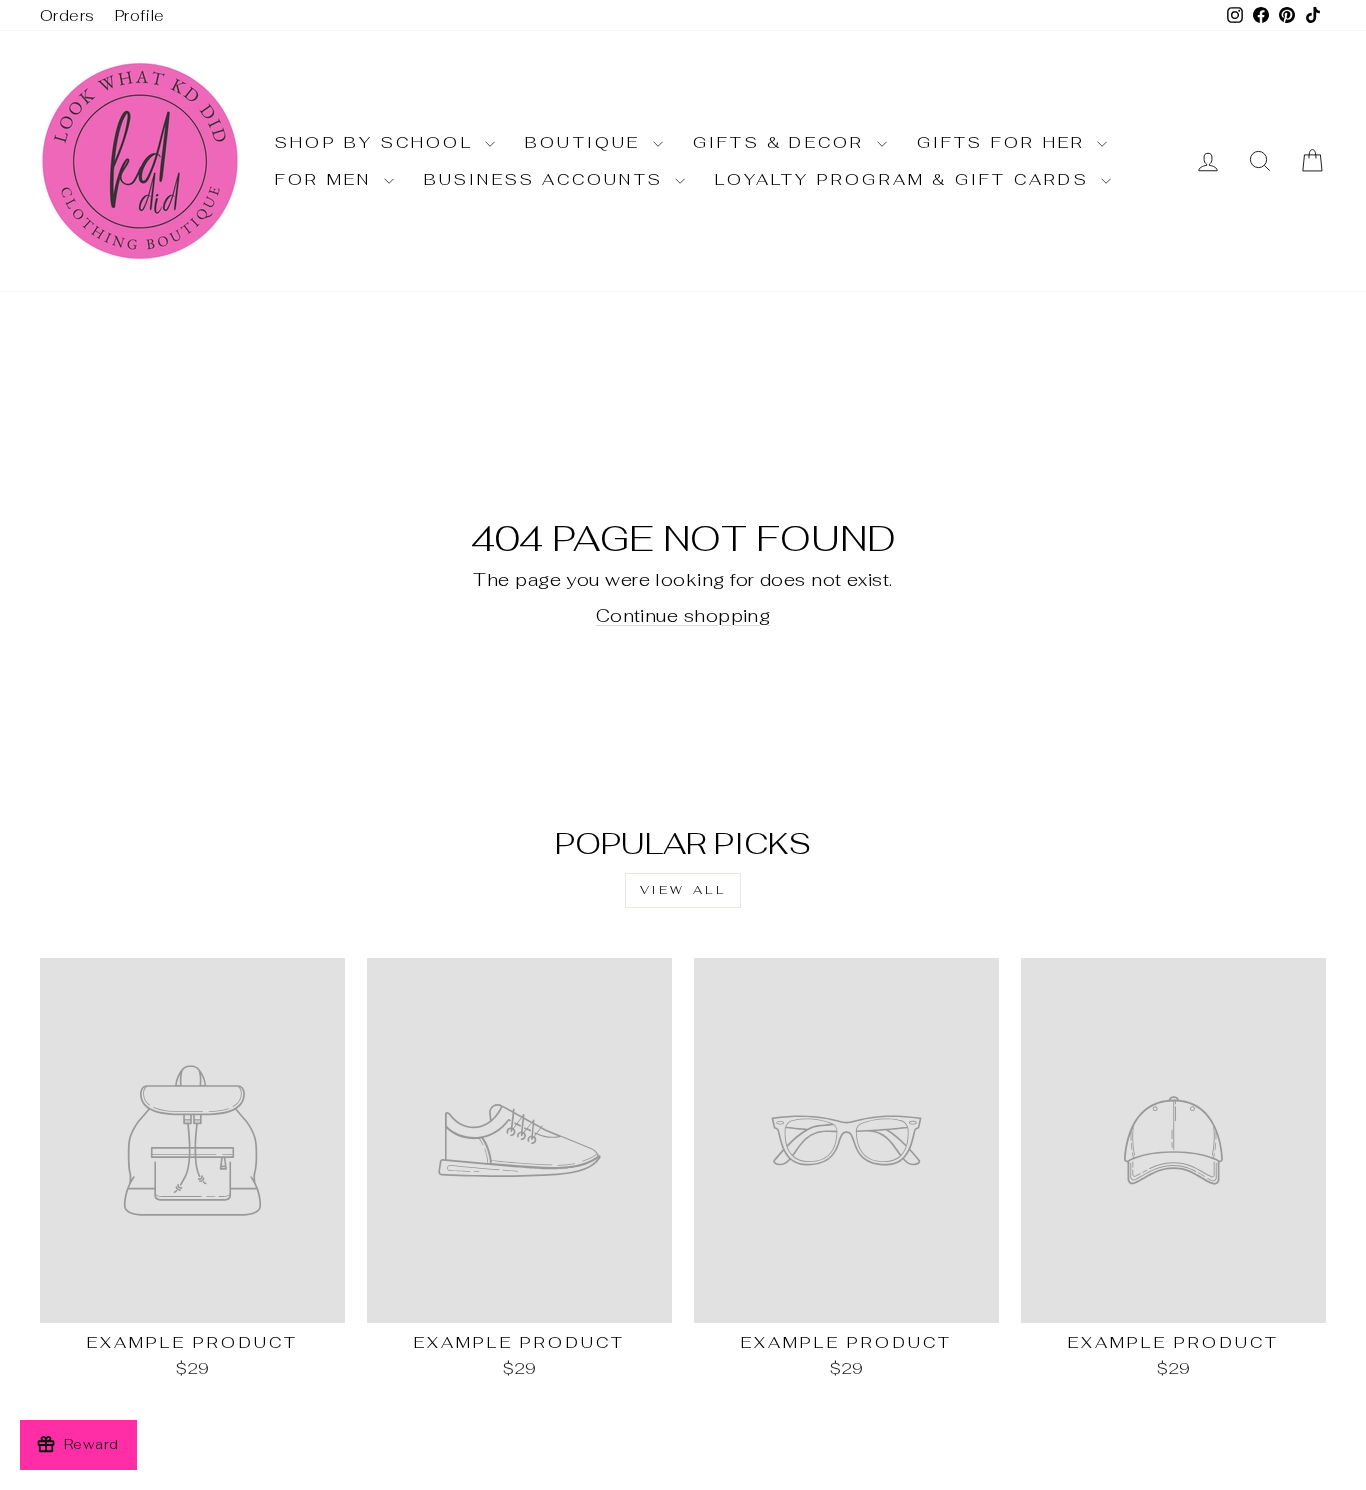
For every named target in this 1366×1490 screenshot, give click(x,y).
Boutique (586, 142)
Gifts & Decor (782, 142)
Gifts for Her (1005, 142)
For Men (327, 179)
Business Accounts (547, 179)
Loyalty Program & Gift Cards (905, 179)
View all (683, 890)
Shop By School (377, 142)
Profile (140, 15)
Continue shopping (683, 615)
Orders (67, 15)
